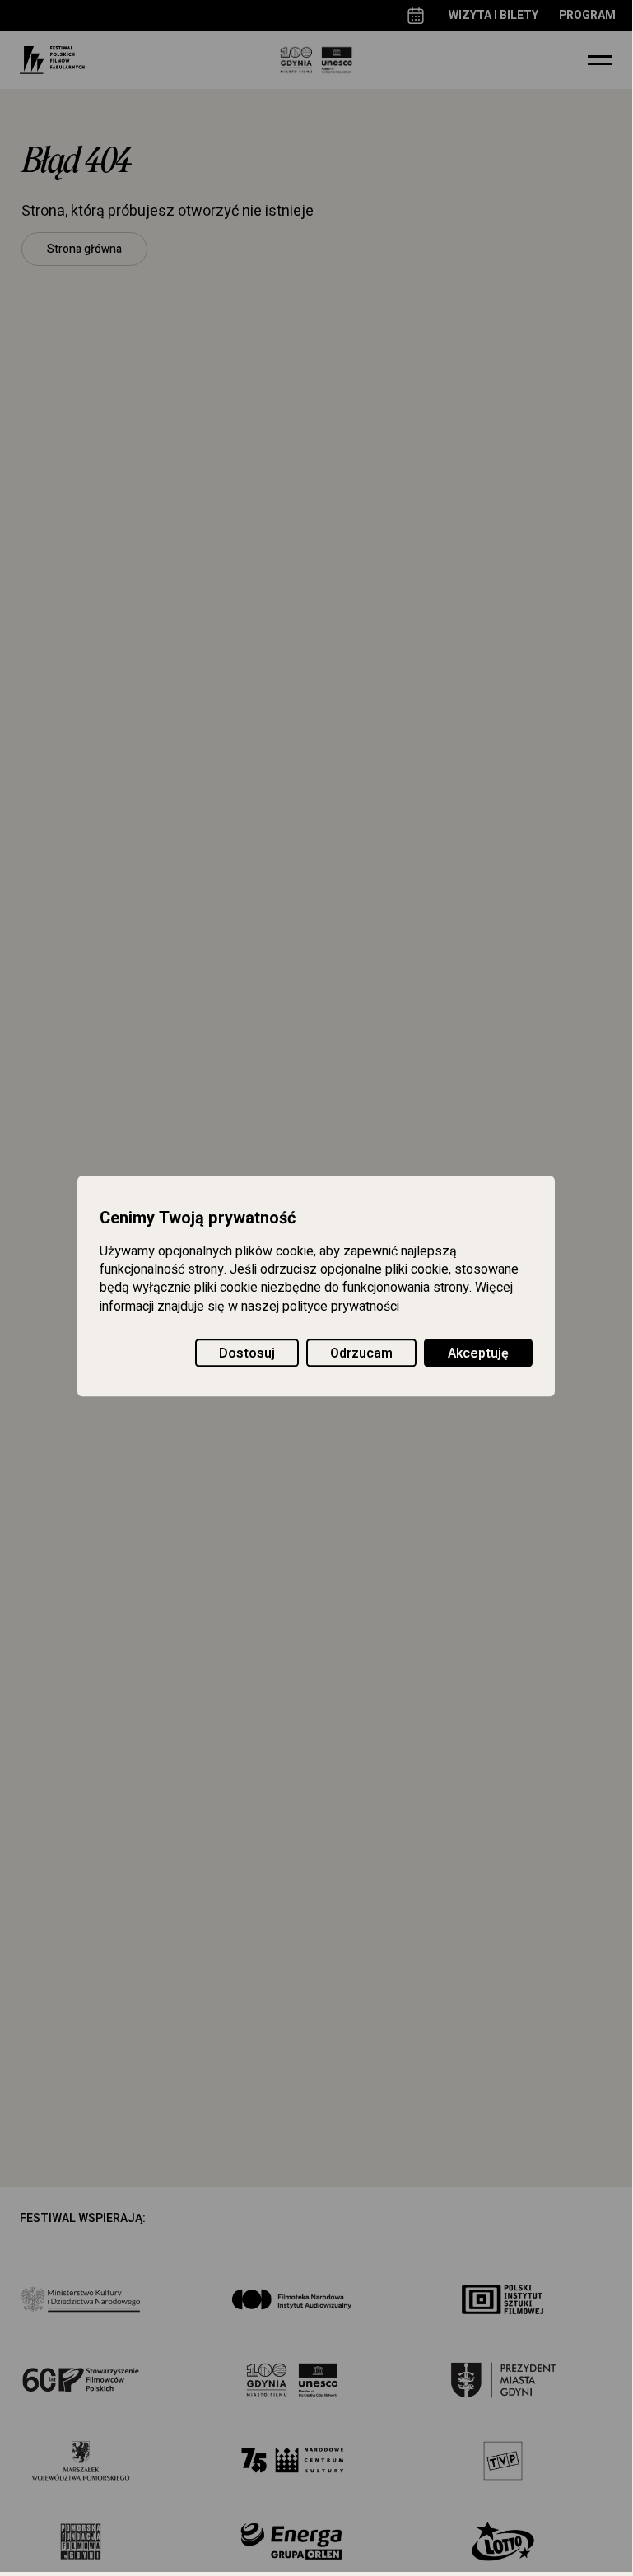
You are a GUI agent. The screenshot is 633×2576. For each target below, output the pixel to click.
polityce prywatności (341, 1307)
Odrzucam (361, 1353)
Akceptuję (478, 1353)
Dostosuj (247, 1353)
